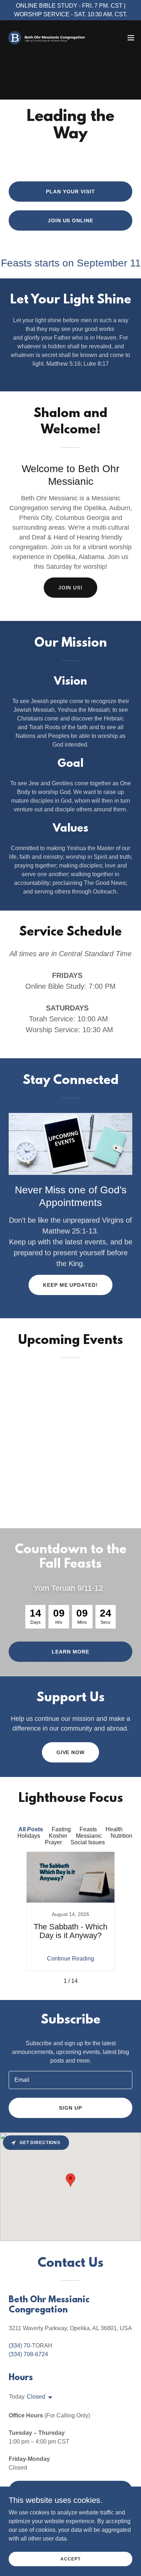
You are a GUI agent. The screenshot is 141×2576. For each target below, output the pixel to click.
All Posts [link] (31, 1829)
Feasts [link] (88, 1829)
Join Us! (71, 588)
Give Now (71, 1752)
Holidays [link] (29, 1836)
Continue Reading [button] (70, 1959)
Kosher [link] (58, 1836)
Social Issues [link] (88, 1842)
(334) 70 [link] (19, 2346)
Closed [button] (36, 2397)
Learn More (70, 1652)
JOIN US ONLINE (71, 220)
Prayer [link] (53, 1842)
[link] (46, 38)
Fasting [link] (61, 1829)
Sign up (70, 2108)
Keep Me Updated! (71, 1285)
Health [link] (114, 1829)
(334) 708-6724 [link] (28, 2354)
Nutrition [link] (121, 1836)
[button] (131, 38)
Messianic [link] (89, 1836)
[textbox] (70, 2080)
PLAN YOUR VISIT (70, 192)
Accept (70, 2559)
